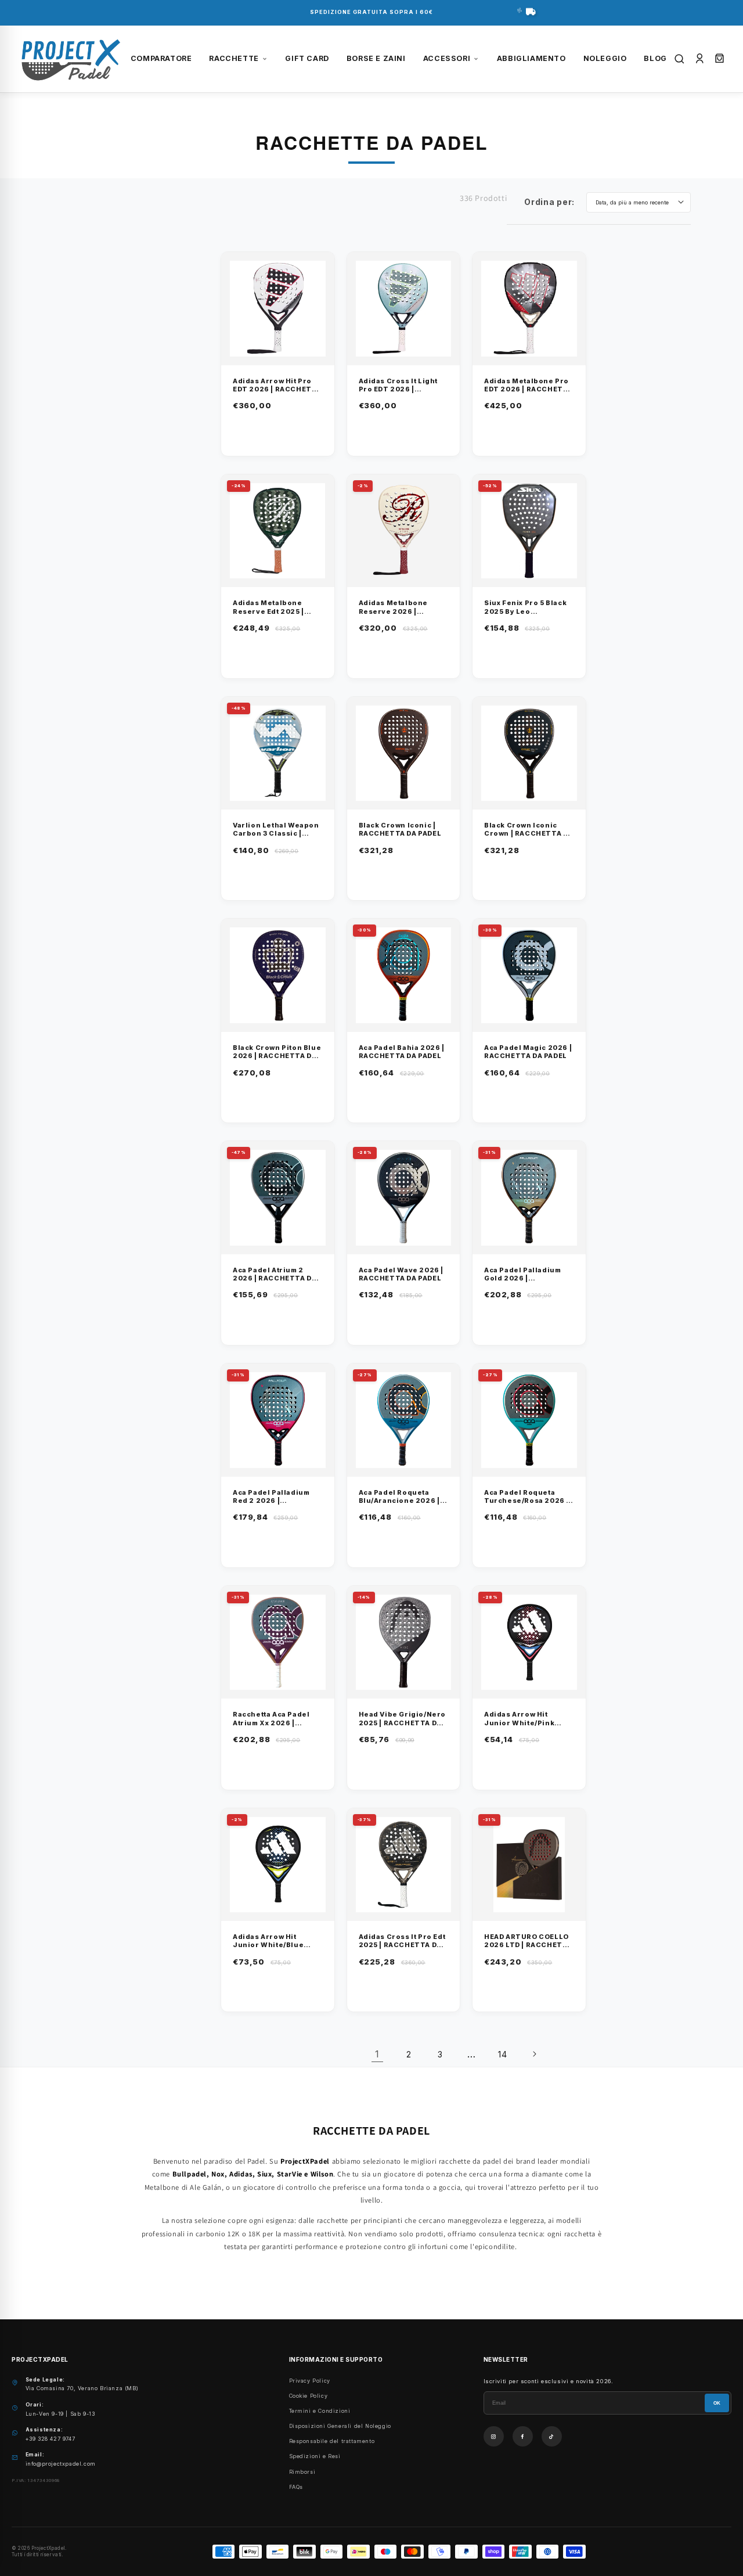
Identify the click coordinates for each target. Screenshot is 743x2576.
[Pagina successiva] (534, 2054)
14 (502, 2054)
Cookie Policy (309, 2396)
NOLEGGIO (605, 58)
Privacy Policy (310, 2381)
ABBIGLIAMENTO (531, 58)
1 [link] (377, 2054)
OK (717, 2403)
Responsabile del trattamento (332, 2441)
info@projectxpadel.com (61, 2464)
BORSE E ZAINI (376, 58)
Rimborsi (302, 2472)
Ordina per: (549, 202)
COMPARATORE (161, 58)
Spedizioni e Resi (315, 2456)
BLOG (655, 58)
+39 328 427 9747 (51, 2439)
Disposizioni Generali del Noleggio (340, 2426)
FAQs (296, 2487)
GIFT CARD (307, 58)
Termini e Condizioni (320, 2411)
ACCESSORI (447, 58)
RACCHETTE (234, 58)
